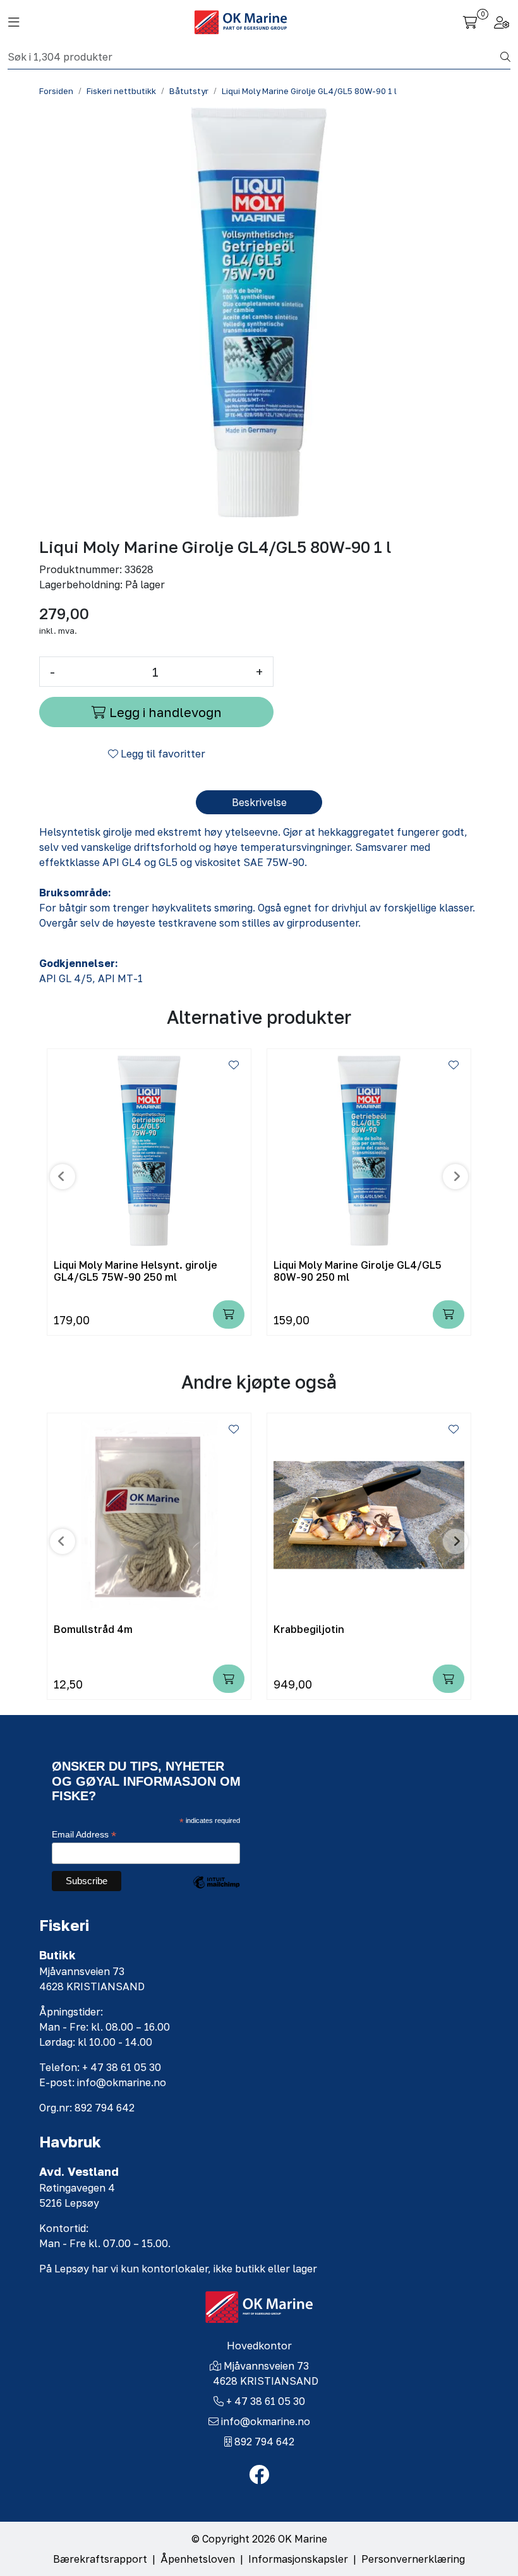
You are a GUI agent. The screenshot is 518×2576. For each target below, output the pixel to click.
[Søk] (505, 57)
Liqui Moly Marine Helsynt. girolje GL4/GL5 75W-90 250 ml (136, 1271)
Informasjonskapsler (298, 2559)
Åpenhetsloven (198, 2559)
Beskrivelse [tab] (259, 802)
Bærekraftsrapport (100, 2559)
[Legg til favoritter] (234, 1065)
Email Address (84, 1835)
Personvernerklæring (413, 2559)
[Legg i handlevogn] (229, 1315)
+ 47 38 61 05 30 (266, 2401)
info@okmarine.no (266, 2421)
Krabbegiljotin (309, 1629)
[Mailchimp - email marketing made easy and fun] (216, 1892)
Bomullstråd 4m (93, 1629)
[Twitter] (259, 2475)
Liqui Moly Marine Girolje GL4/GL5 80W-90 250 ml (358, 1271)
